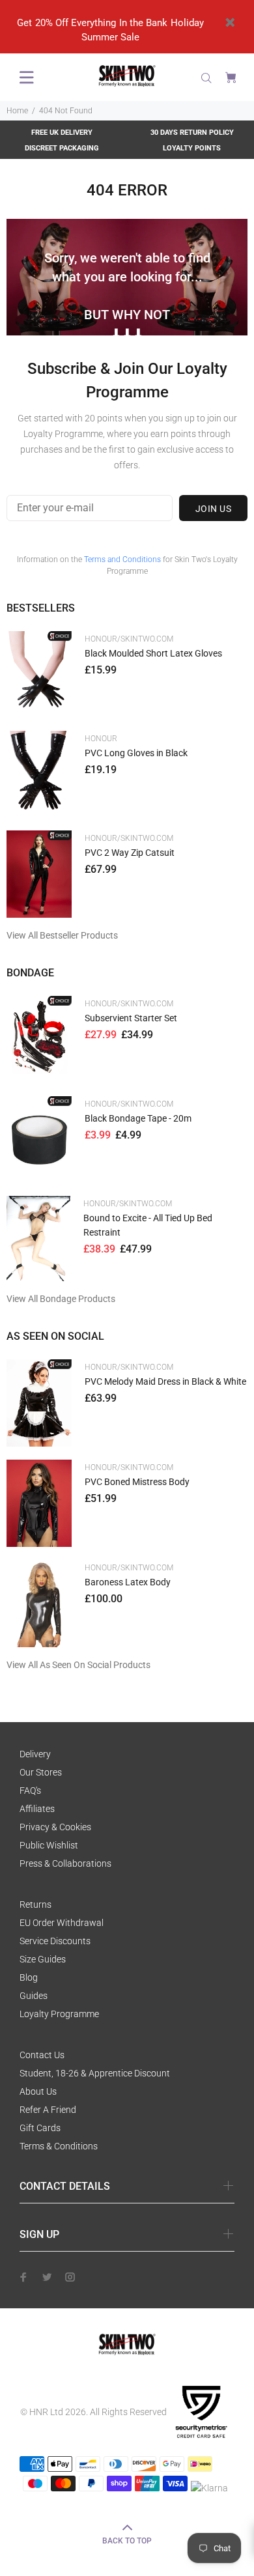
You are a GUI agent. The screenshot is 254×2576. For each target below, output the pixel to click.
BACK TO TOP (127, 2541)
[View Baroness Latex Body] (39, 1603)
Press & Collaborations (65, 1863)
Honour (101, 739)
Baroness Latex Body (128, 1582)
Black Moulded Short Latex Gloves (153, 653)
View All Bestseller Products (62, 935)
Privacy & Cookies (55, 1827)
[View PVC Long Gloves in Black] (39, 774)
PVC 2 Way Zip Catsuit (130, 853)
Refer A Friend (48, 2110)
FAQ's (30, 1790)
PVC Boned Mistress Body (137, 1482)
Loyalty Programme (59, 2014)
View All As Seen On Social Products (78, 1665)
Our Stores (41, 1772)
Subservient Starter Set (131, 1018)
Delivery (35, 1754)
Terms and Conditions (122, 559)
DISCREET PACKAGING (62, 148)
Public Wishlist (49, 1845)
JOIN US (213, 509)
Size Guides (43, 1959)
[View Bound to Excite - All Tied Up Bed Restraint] (38, 1238)
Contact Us (42, 2055)
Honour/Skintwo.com (129, 639)
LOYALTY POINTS (192, 148)
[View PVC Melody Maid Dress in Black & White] (39, 1403)
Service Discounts (55, 1941)
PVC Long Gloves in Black (136, 753)
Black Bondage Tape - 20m (138, 1118)
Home (17, 111)
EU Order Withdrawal (62, 1923)
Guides (34, 1996)
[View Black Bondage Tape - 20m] (39, 1139)
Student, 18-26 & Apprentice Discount (95, 2073)
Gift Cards (40, 2128)
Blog (29, 1977)
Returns (35, 1904)
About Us (38, 2091)
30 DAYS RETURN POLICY (192, 133)
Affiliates (37, 1809)
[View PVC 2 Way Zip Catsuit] (39, 874)
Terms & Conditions (59, 2146)
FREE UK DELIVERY (62, 133)
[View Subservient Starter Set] (39, 1039)
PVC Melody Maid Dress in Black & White (165, 1381)
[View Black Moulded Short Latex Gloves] (39, 674)
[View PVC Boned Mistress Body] (39, 1504)
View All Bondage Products (61, 1299)
